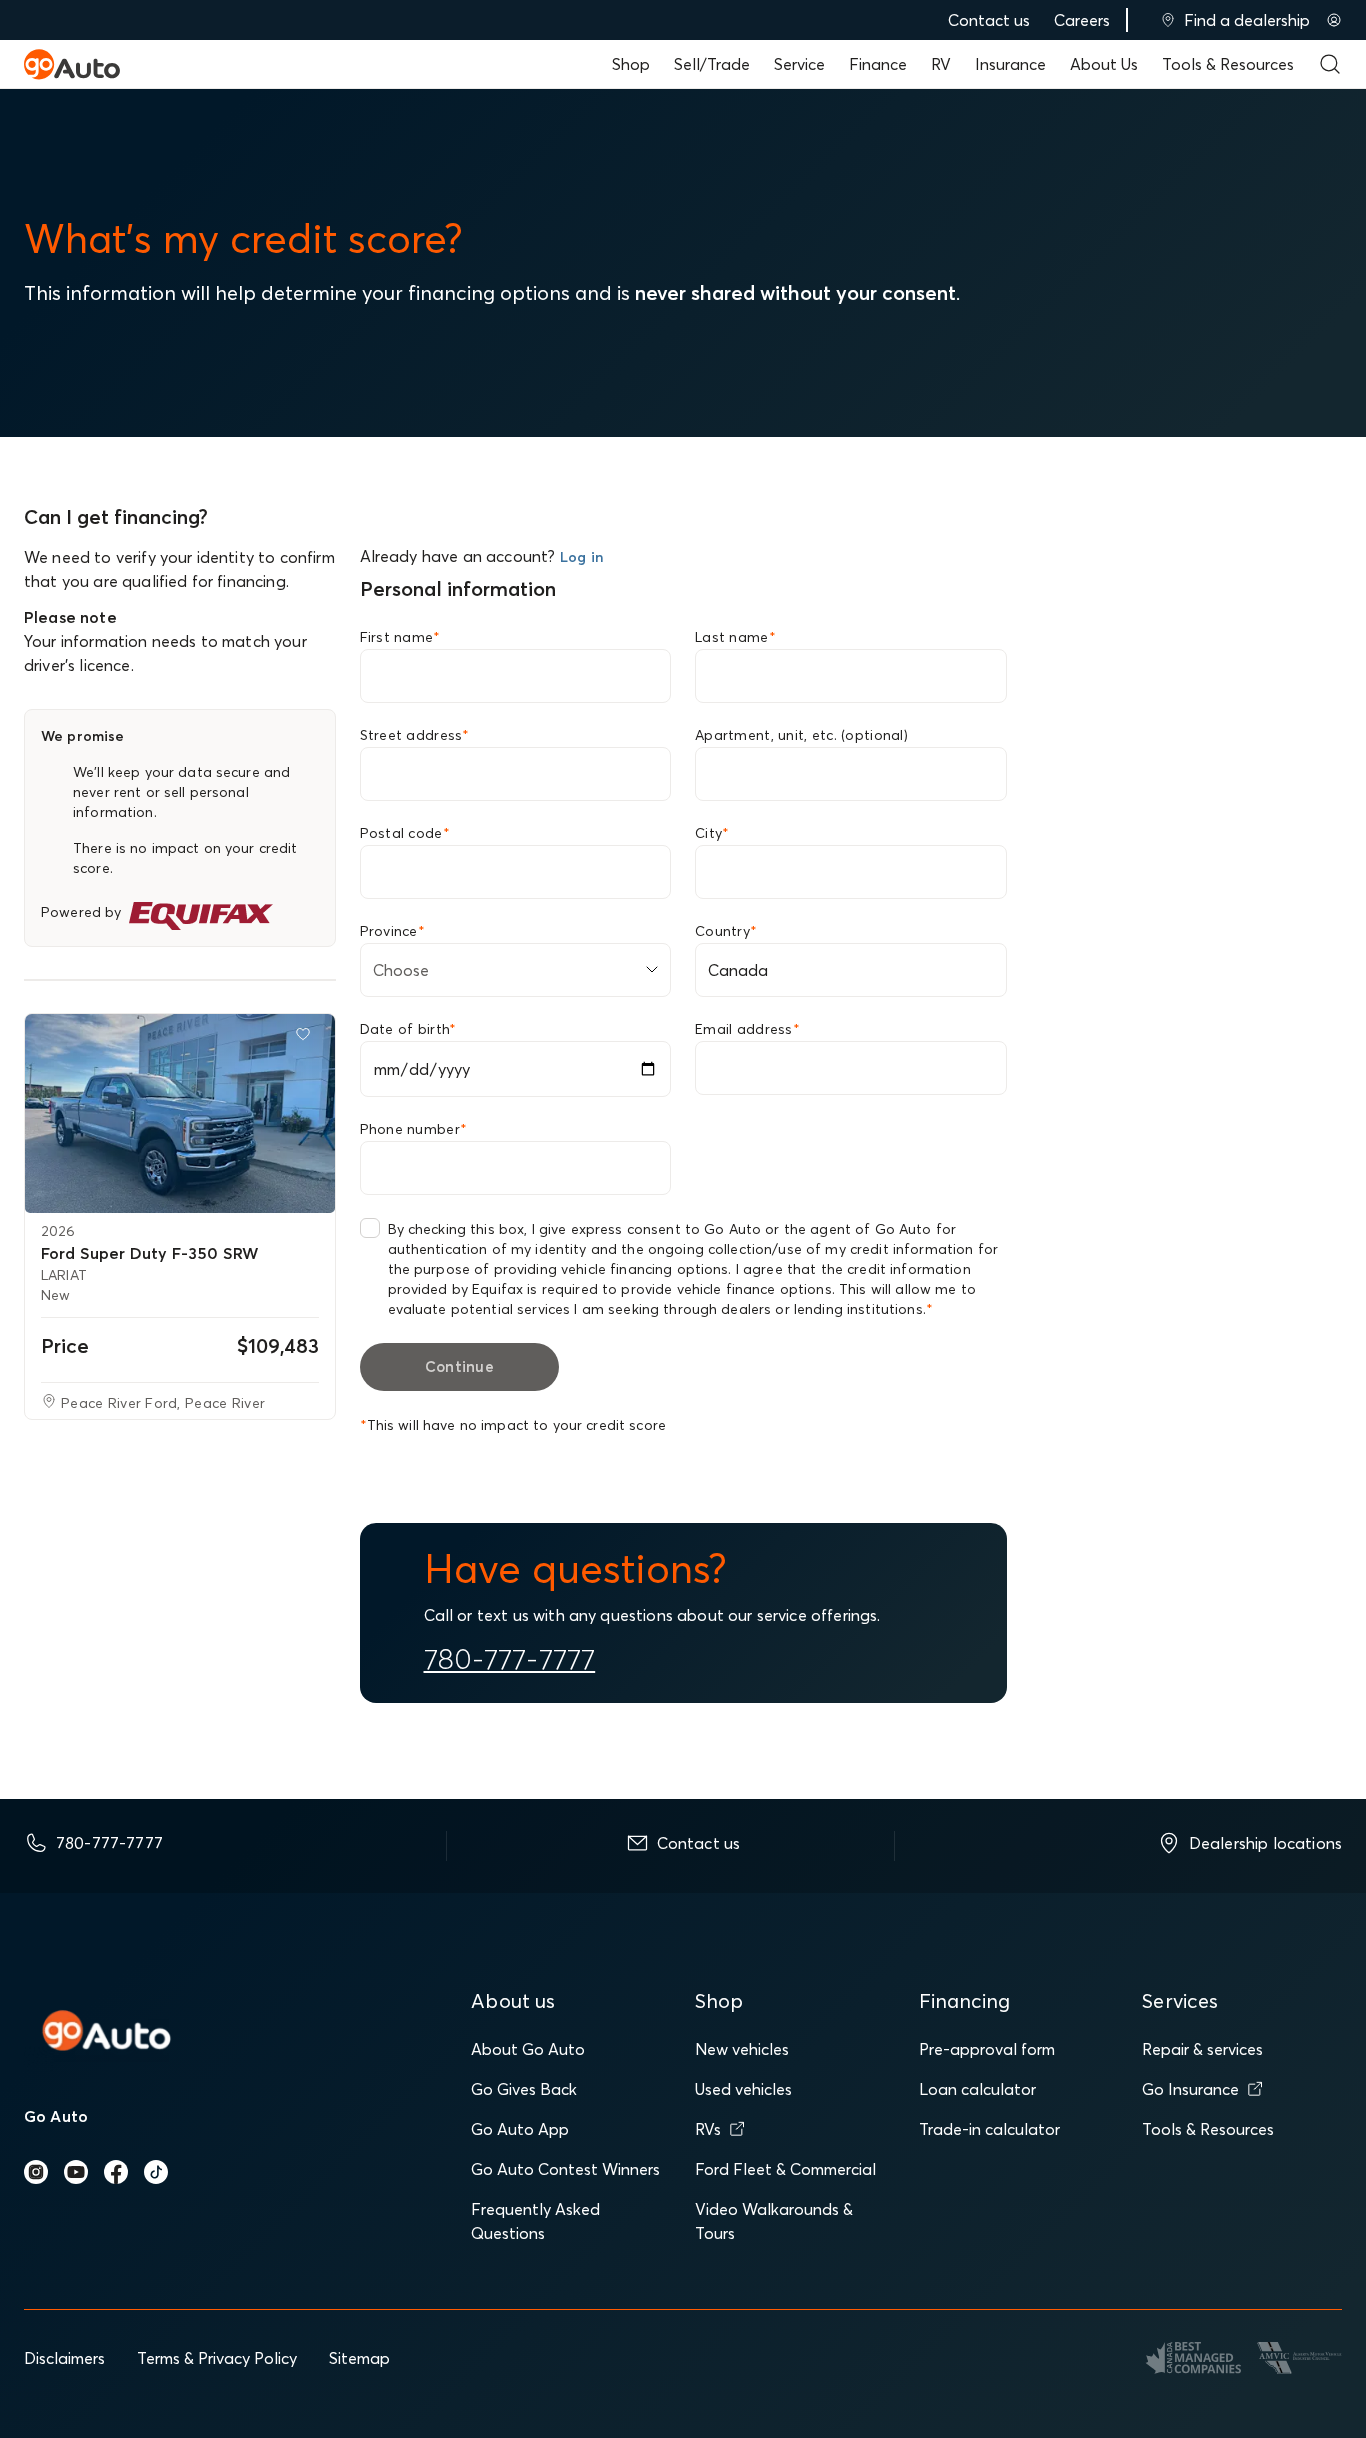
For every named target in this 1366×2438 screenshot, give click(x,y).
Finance (878, 64)
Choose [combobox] (401, 970)
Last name (735, 637)
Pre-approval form (987, 2049)
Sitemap (359, 2358)
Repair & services (1202, 2049)
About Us (1104, 64)
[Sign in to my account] (1334, 20)
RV (941, 64)
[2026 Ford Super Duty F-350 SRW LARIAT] (180, 1113)
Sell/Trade (712, 64)
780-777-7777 (510, 1659)
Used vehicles (743, 2089)
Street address (415, 735)
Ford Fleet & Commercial (785, 2169)
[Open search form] (1330, 64)
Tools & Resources (1228, 64)
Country (726, 931)
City (712, 833)
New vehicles (742, 2049)
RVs (708, 2129)
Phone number (414, 1129)
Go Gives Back (524, 2089)
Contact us (989, 20)
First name (400, 637)
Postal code (405, 833)
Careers (1082, 20)
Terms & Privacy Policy (217, 2358)
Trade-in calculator (989, 2129)
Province (393, 931)
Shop (631, 64)
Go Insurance (1190, 2089)
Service (799, 64)
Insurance (1010, 64)
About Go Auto (528, 2049)
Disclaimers (64, 2358)
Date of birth (408, 1029)
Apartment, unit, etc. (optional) (801, 735)
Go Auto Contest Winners (565, 2169)
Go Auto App (520, 2129)
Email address (747, 1029)
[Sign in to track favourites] (307, 1038)
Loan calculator (977, 2089)
